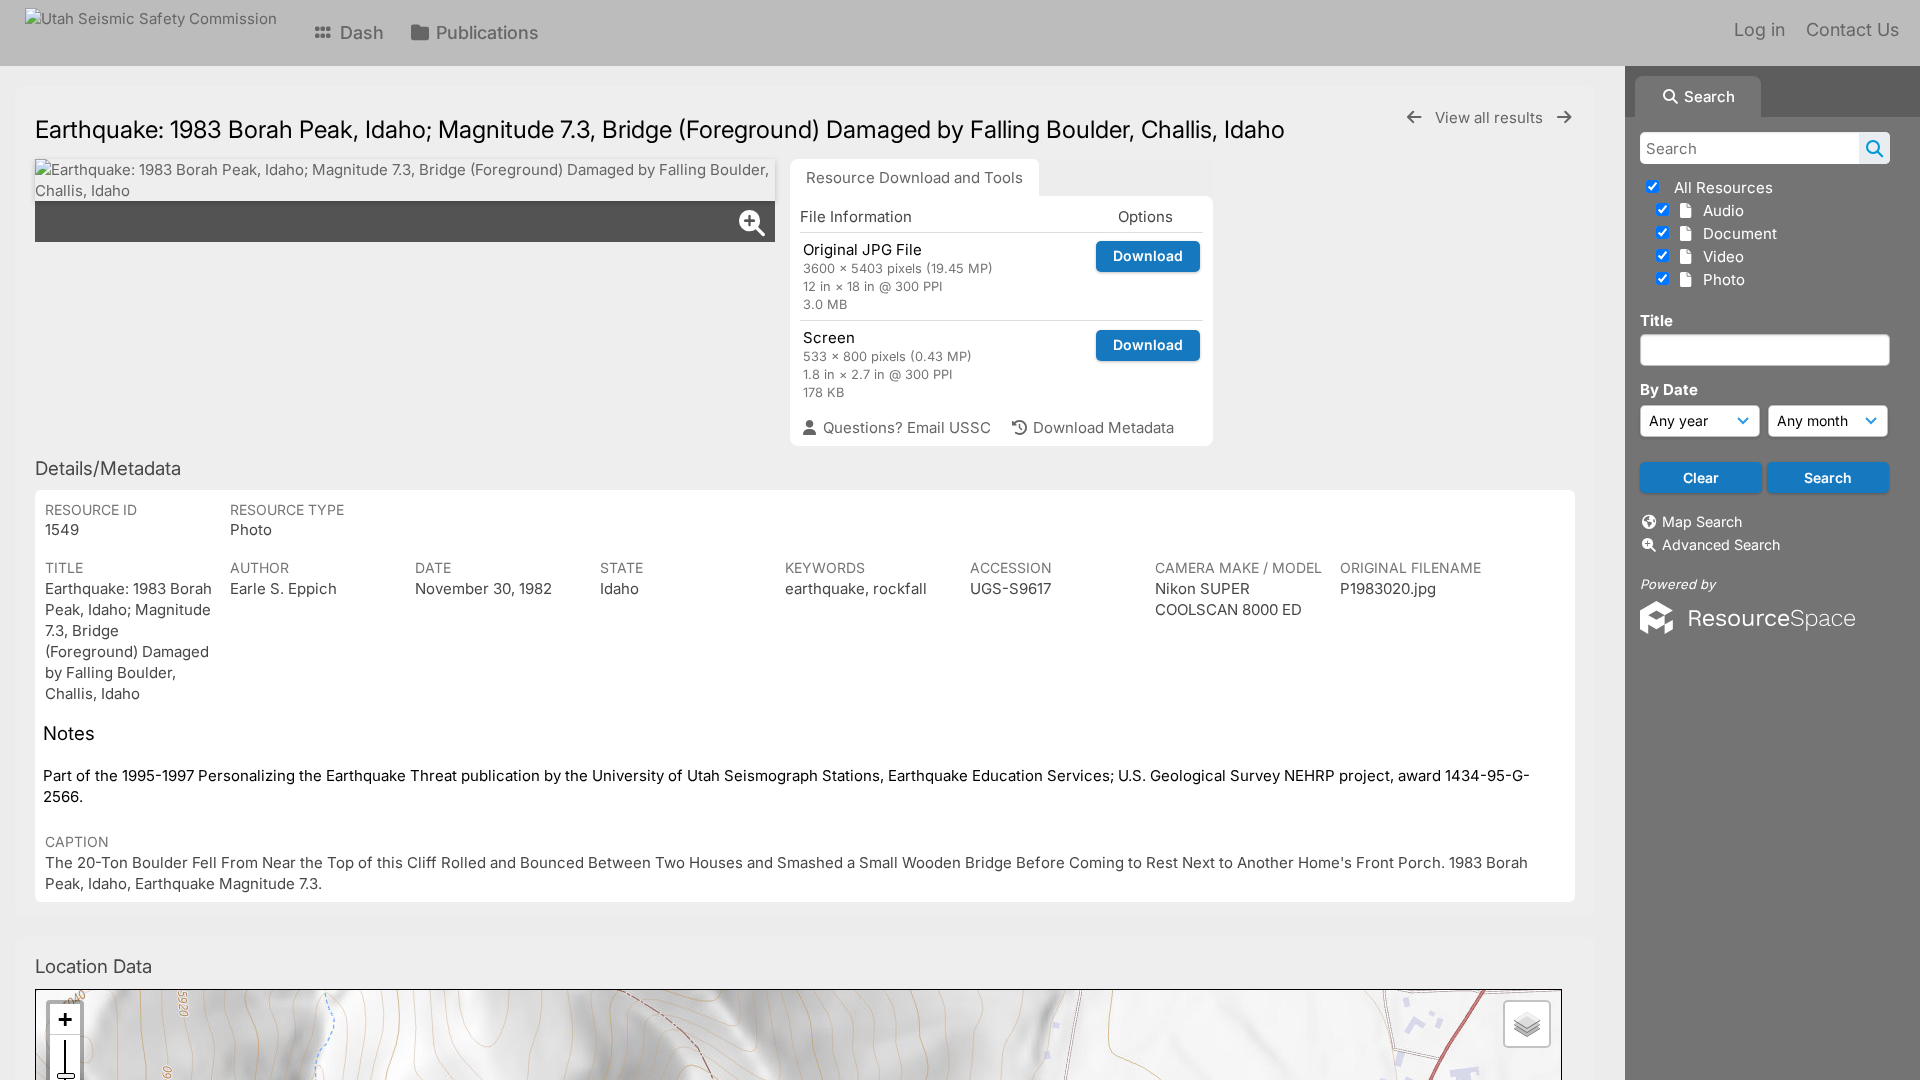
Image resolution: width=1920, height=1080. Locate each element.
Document (1736, 233)
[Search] (1874, 148)
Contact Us (1852, 29)
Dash (359, 32)
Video (1719, 256)
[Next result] (1564, 117)
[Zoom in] (65, 1019)
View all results (1491, 117)
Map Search (1702, 521)
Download (1148, 255)
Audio (1719, 210)
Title (1656, 320)
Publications (485, 32)
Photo (1720, 279)
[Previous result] (1414, 117)
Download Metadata (1101, 427)
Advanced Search (1721, 544)
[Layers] (1527, 1024)
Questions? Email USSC (905, 427)
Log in (1759, 29)
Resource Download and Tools (914, 177)
